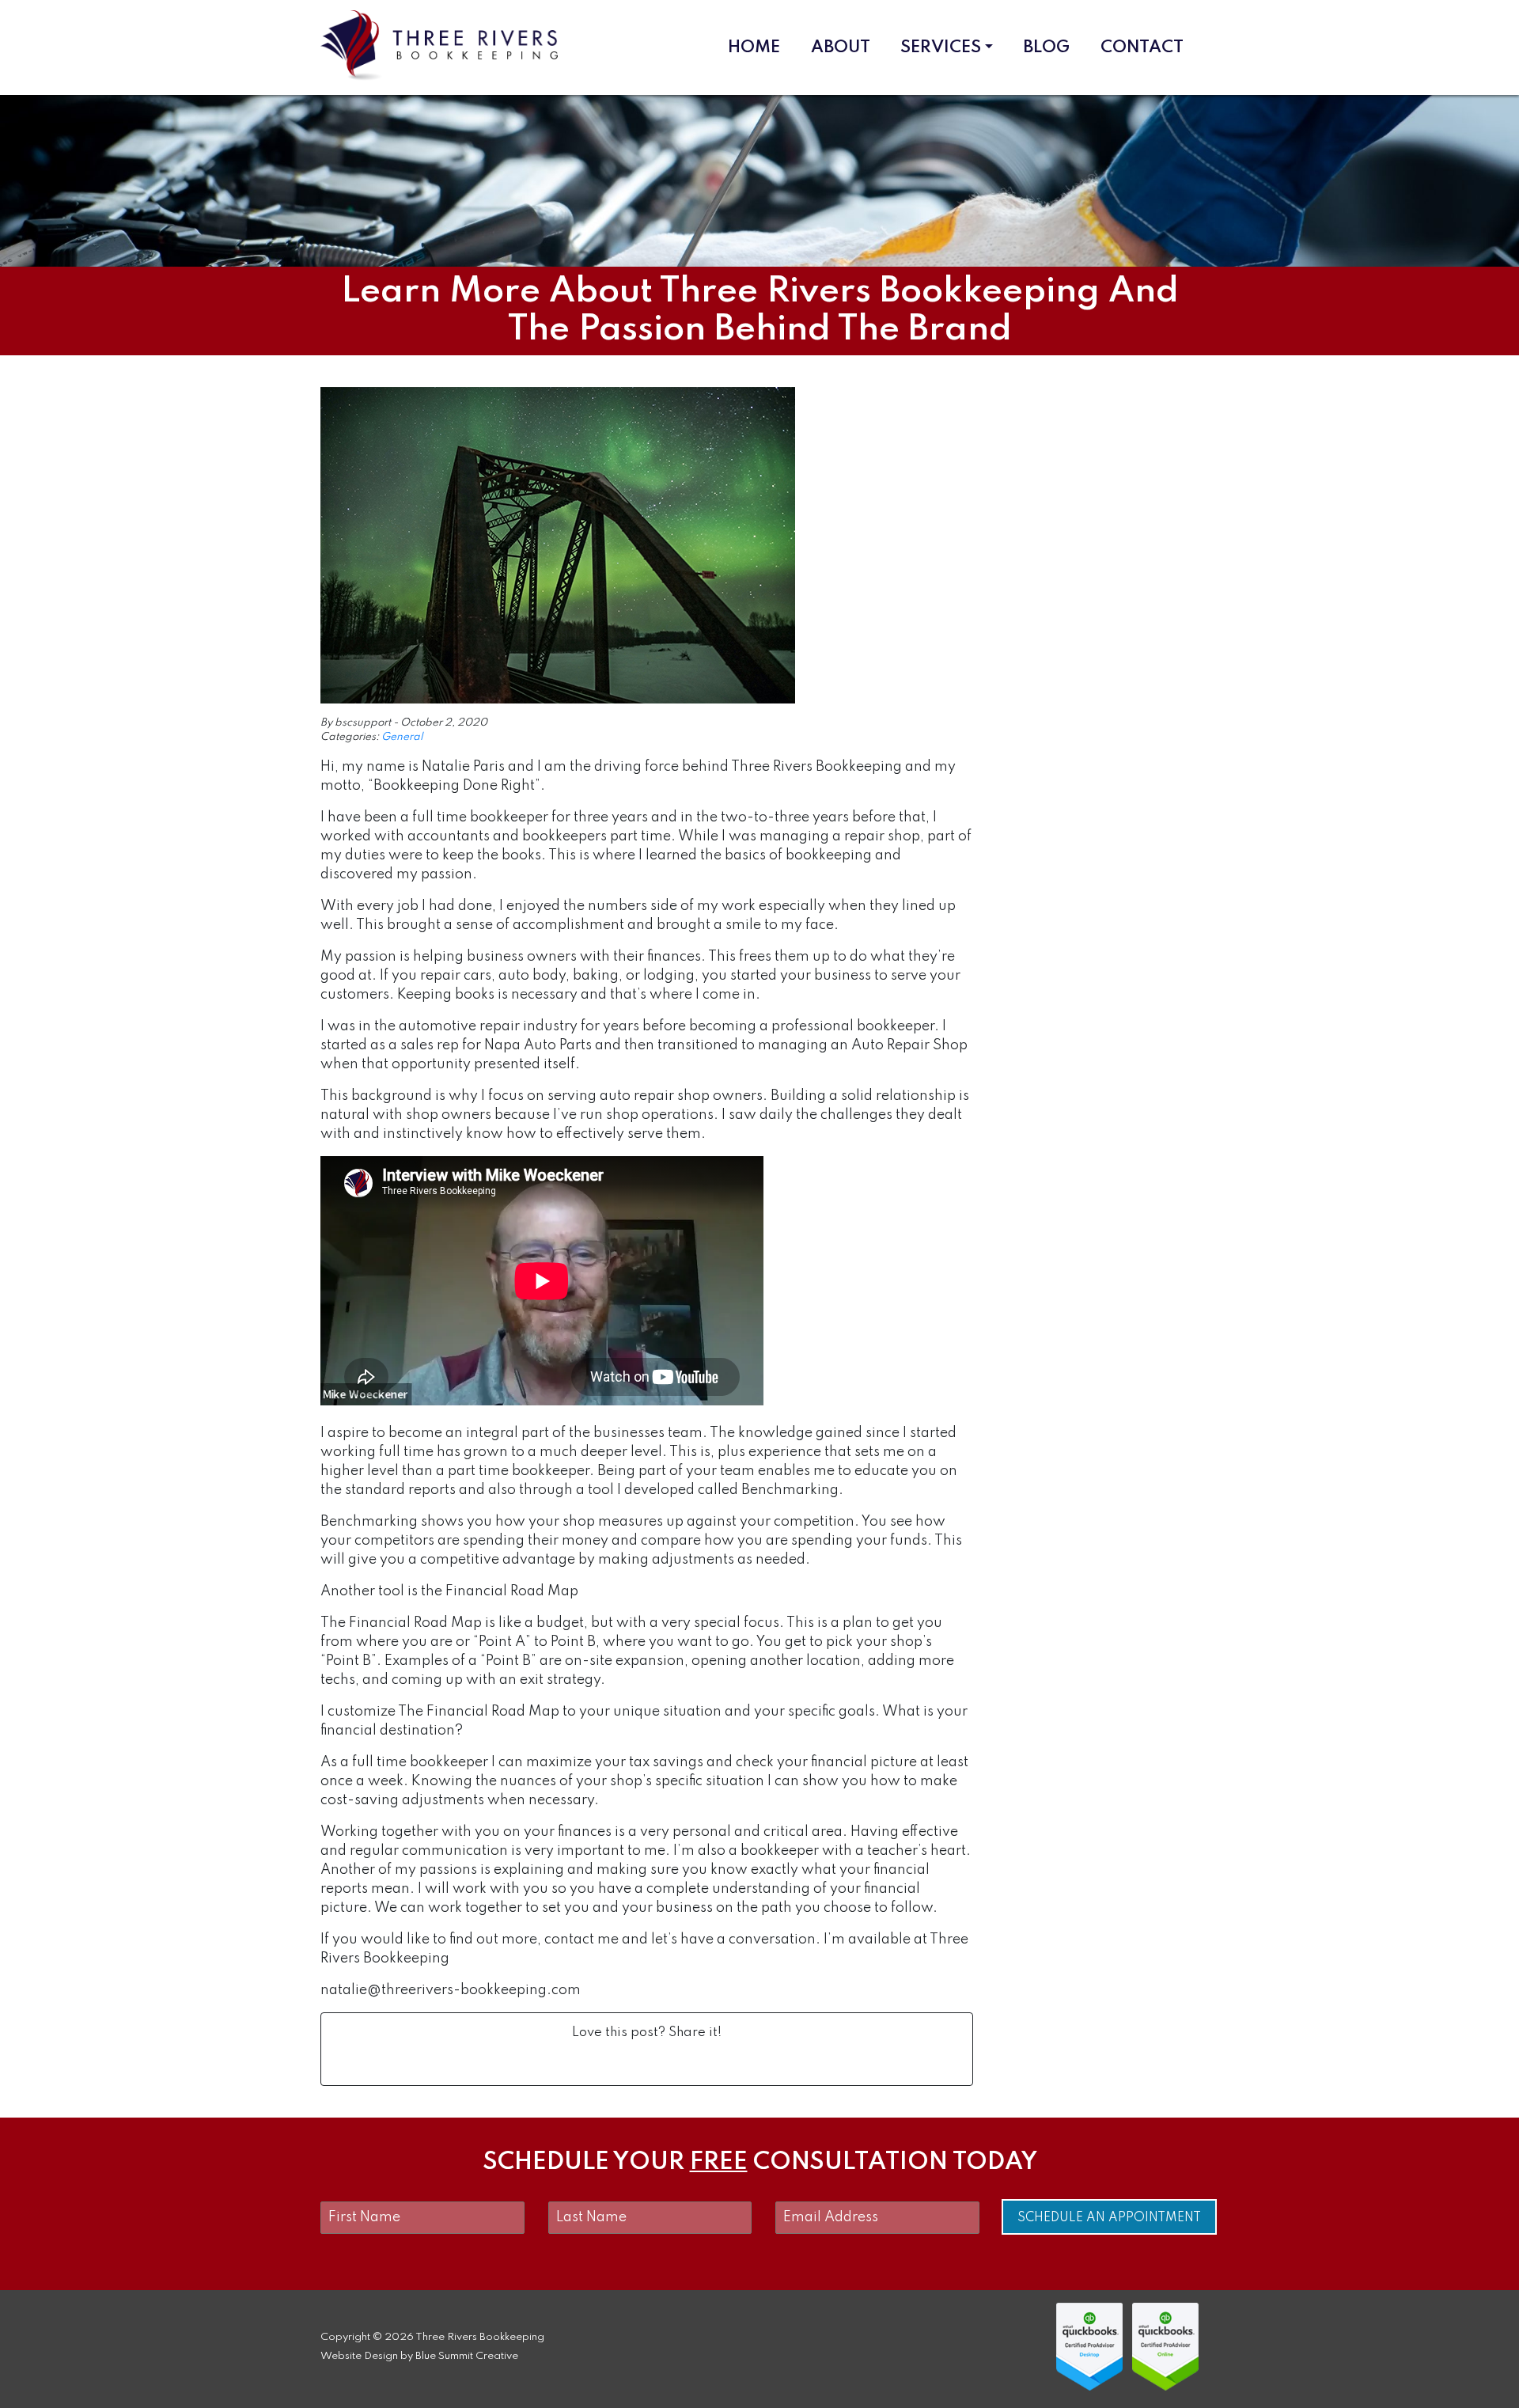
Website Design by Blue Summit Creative (419, 2356)
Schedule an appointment (1109, 2218)
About (841, 47)
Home (754, 47)
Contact (1142, 47)
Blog (1046, 47)
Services (941, 47)
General (402, 737)
